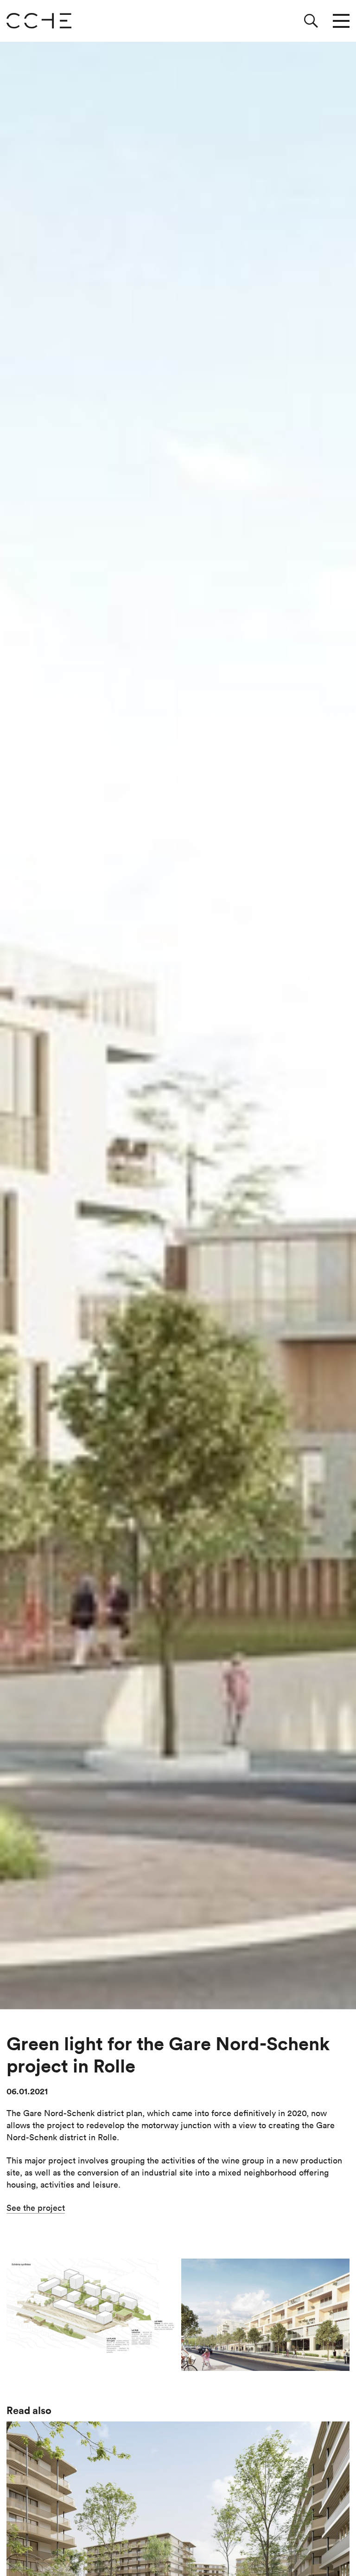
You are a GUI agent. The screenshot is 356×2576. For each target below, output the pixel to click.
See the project (36, 2208)
